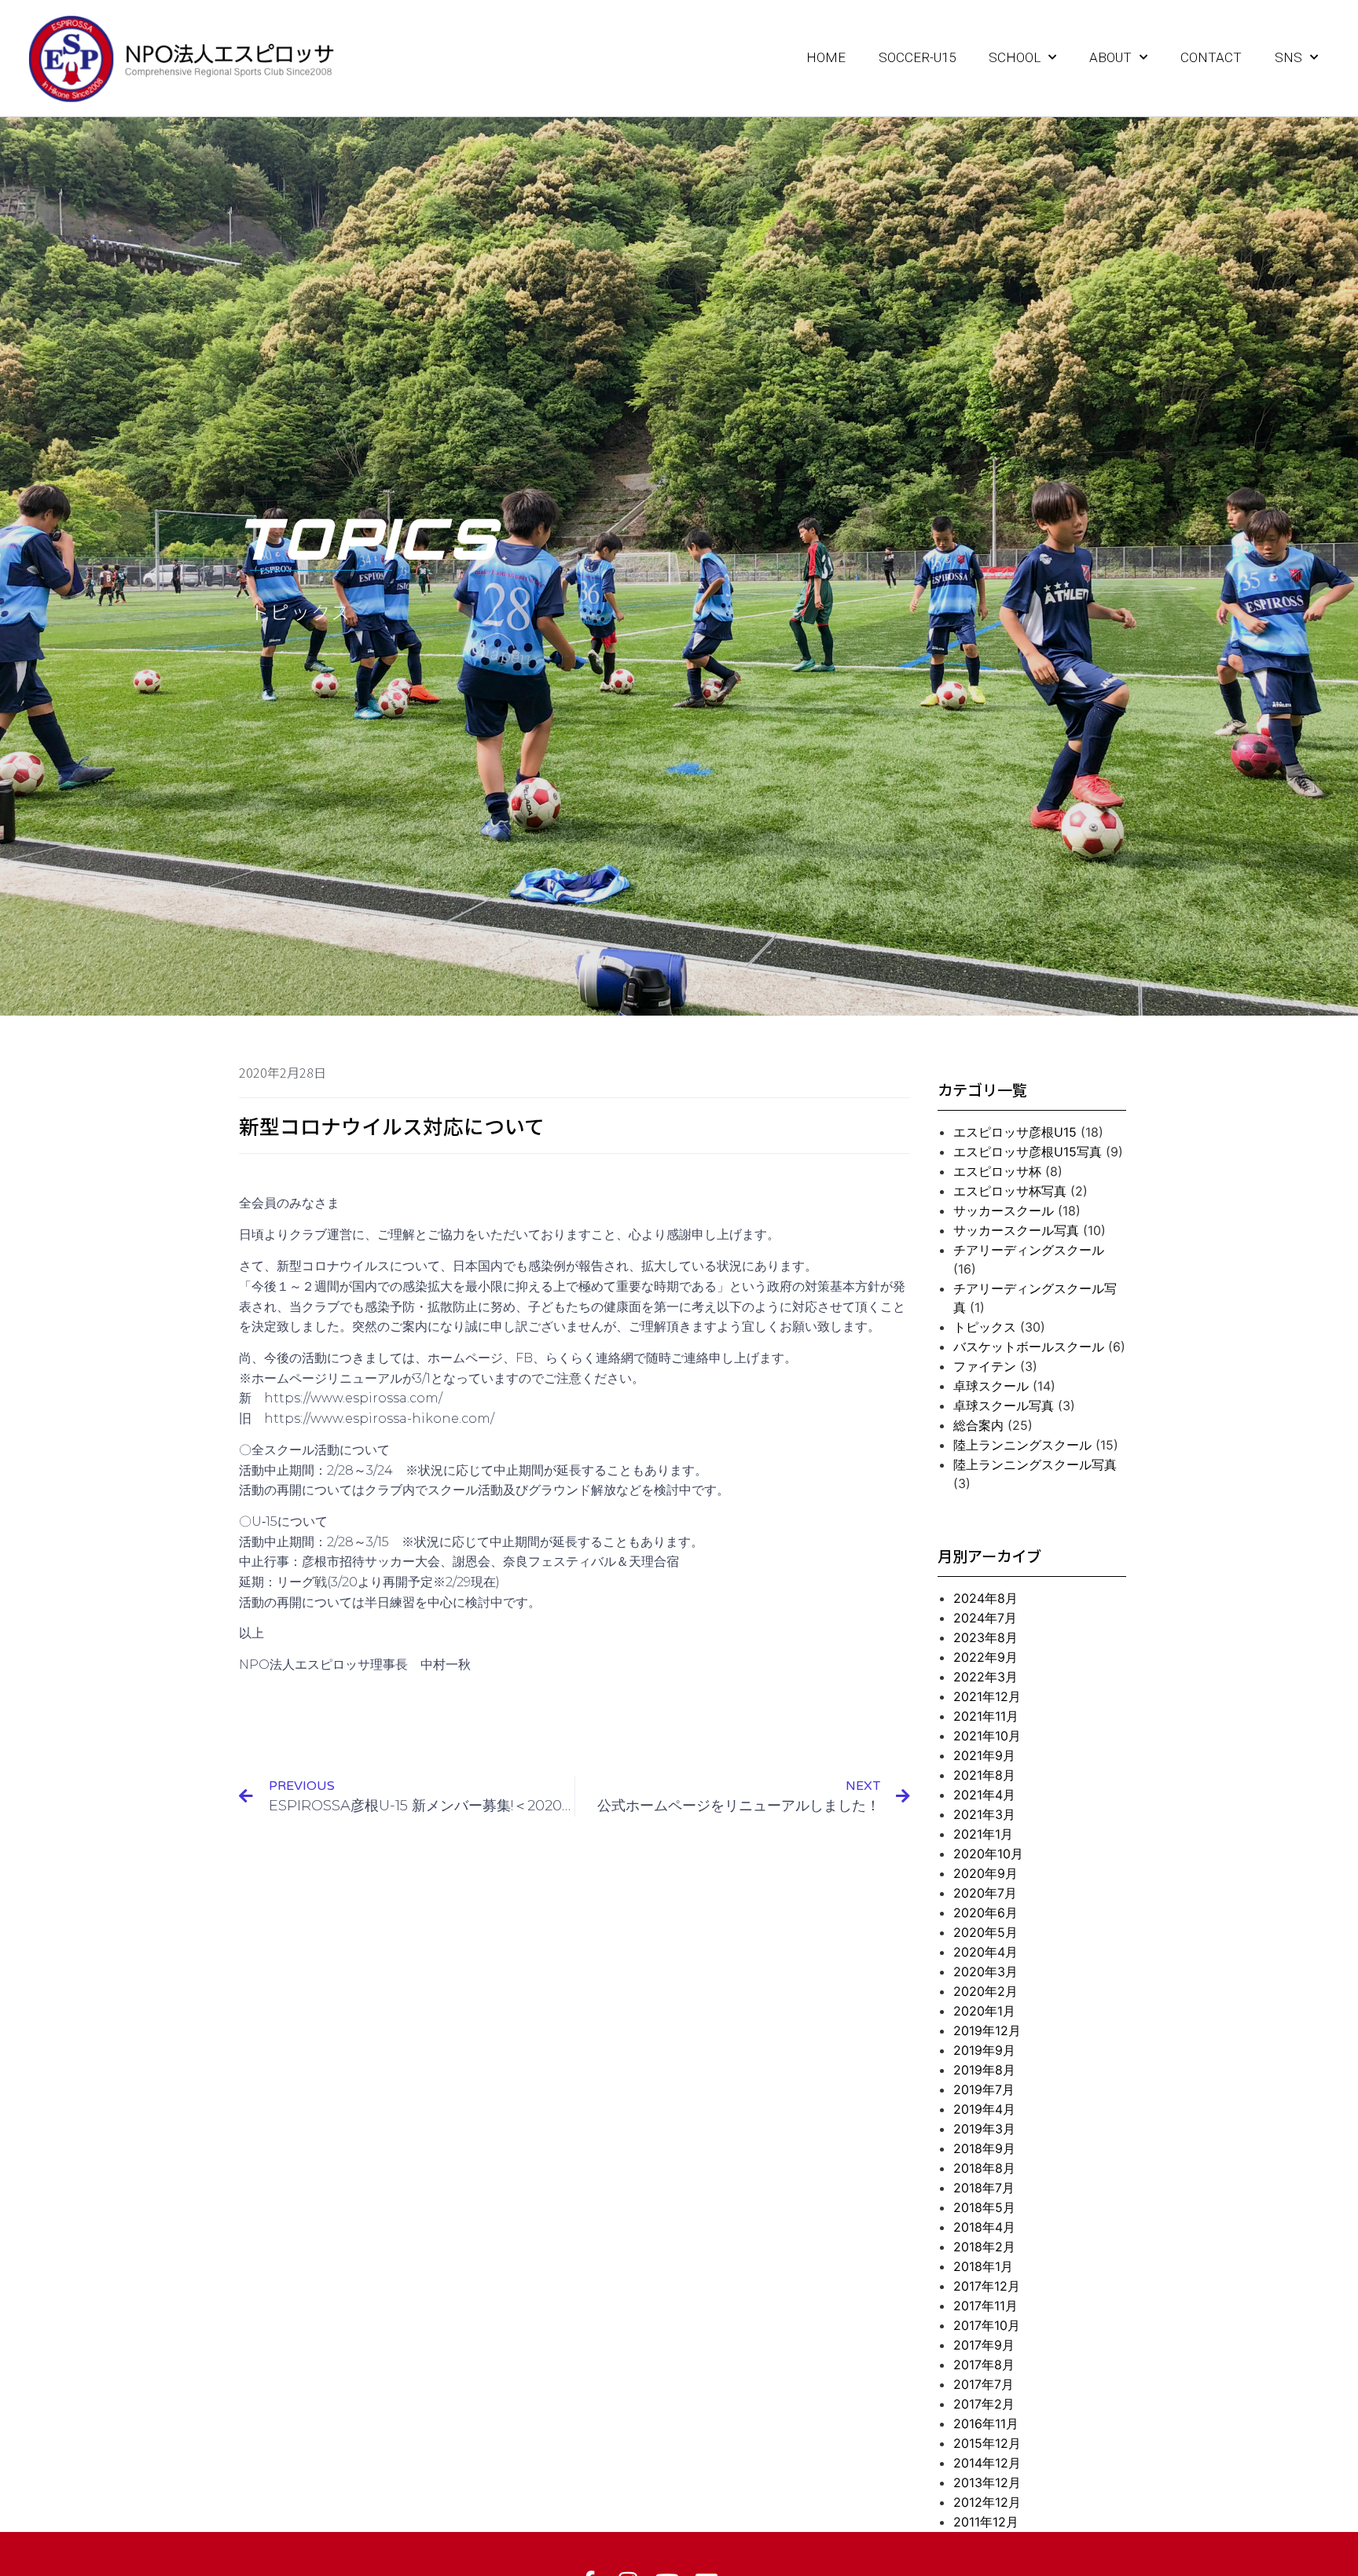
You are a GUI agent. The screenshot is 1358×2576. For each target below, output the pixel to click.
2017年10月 (987, 2325)
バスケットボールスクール (1029, 1347)
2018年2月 (984, 2247)
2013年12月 (987, 2482)
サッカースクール (1004, 1211)
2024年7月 (985, 1618)
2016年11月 (986, 2423)
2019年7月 (984, 2089)
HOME (826, 57)
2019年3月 (984, 2129)
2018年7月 (984, 2188)
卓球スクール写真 (1004, 1406)
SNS (1288, 57)
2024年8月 (985, 1598)
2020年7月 (985, 1893)
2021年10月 (987, 1736)
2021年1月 (983, 1834)
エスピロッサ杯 (997, 1171)
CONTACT (1211, 57)
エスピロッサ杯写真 (1010, 1191)
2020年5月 (985, 1932)
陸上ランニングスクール (1022, 1445)
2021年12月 (987, 1696)
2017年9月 (984, 2345)
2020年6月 (985, 1913)
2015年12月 (987, 2443)
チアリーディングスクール (1029, 1250)
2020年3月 (985, 1972)
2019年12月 (987, 2030)
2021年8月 (984, 1775)
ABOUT (1110, 57)
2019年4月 (984, 2109)
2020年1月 (984, 2011)
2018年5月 (984, 2207)
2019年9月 (984, 2050)
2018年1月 (983, 2266)
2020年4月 (985, 1952)
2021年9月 (984, 1755)
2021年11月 (986, 1716)
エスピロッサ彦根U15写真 (1028, 1152)
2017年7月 (984, 2384)
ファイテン (985, 1366)
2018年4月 (984, 2227)
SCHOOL (1015, 57)
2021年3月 (984, 1814)
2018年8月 (984, 2168)
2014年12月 (987, 2463)
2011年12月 (986, 2522)
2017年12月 (987, 2286)
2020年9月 (985, 1873)
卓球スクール (991, 1386)
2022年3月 (985, 1677)
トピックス (985, 1327)
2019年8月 (984, 2070)
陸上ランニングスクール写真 (1035, 1464)
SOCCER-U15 (917, 57)
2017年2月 (984, 2404)
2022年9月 (985, 1657)
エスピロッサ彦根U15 (1015, 1132)
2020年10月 (988, 1854)
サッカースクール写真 (1016, 1230)
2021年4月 (984, 1795)
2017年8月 (984, 2365)
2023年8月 (985, 1637)
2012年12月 (987, 2502)
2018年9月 (984, 2148)
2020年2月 (985, 1991)
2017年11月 (985, 2306)
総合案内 (978, 1425)
